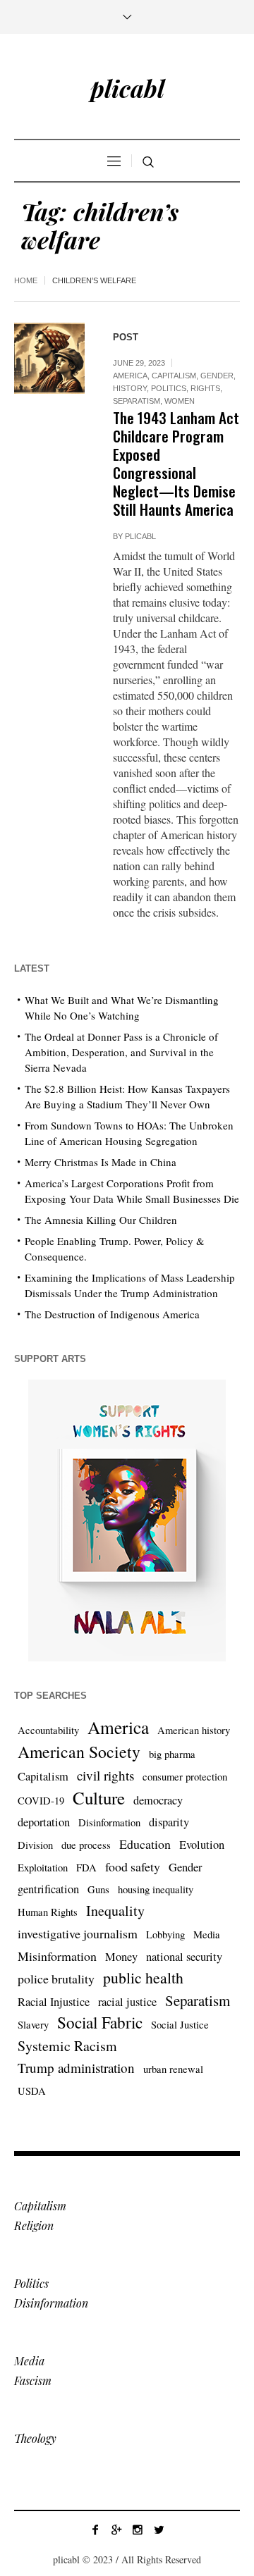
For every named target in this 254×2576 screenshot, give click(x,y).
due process (86, 1845)
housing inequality (156, 1889)
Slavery (33, 2025)
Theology (35, 2438)
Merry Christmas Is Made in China (101, 1162)
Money (121, 1957)
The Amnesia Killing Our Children (101, 1220)
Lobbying (165, 1934)
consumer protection (185, 1777)
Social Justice (180, 2025)
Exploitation (43, 1868)
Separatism (137, 401)
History (130, 388)
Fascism (33, 2380)
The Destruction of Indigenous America (112, 1314)
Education (145, 1844)
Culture (99, 1798)
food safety (133, 1866)
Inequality (115, 1911)
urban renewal (173, 2069)
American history (194, 1730)
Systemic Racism (67, 2046)
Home (26, 280)
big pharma (172, 1754)
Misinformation (57, 1956)
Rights (205, 388)
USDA (32, 2091)
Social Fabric (100, 2023)
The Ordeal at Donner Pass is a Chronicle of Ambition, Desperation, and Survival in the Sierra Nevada (121, 1052)
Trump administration (76, 2068)
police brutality (56, 1979)
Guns (98, 1889)
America (130, 376)
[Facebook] (95, 2529)
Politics (169, 388)
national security (184, 1957)
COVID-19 (41, 1801)
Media (207, 1934)
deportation (44, 1822)
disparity (169, 1822)
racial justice (127, 2002)
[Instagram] (138, 2529)
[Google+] (116, 2529)
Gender (217, 376)
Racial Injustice (54, 2002)
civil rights (105, 1775)
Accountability (48, 1730)
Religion (34, 2225)
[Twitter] (159, 2529)
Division (35, 1845)
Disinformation (109, 1822)
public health (143, 1977)
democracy (158, 1800)
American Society (79, 1752)
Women (180, 401)
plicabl (140, 536)
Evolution (202, 1845)
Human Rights (48, 1912)
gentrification (48, 1889)
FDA (86, 1868)
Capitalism (174, 376)
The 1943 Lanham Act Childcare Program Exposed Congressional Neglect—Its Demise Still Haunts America (176, 463)
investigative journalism (78, 1933)
